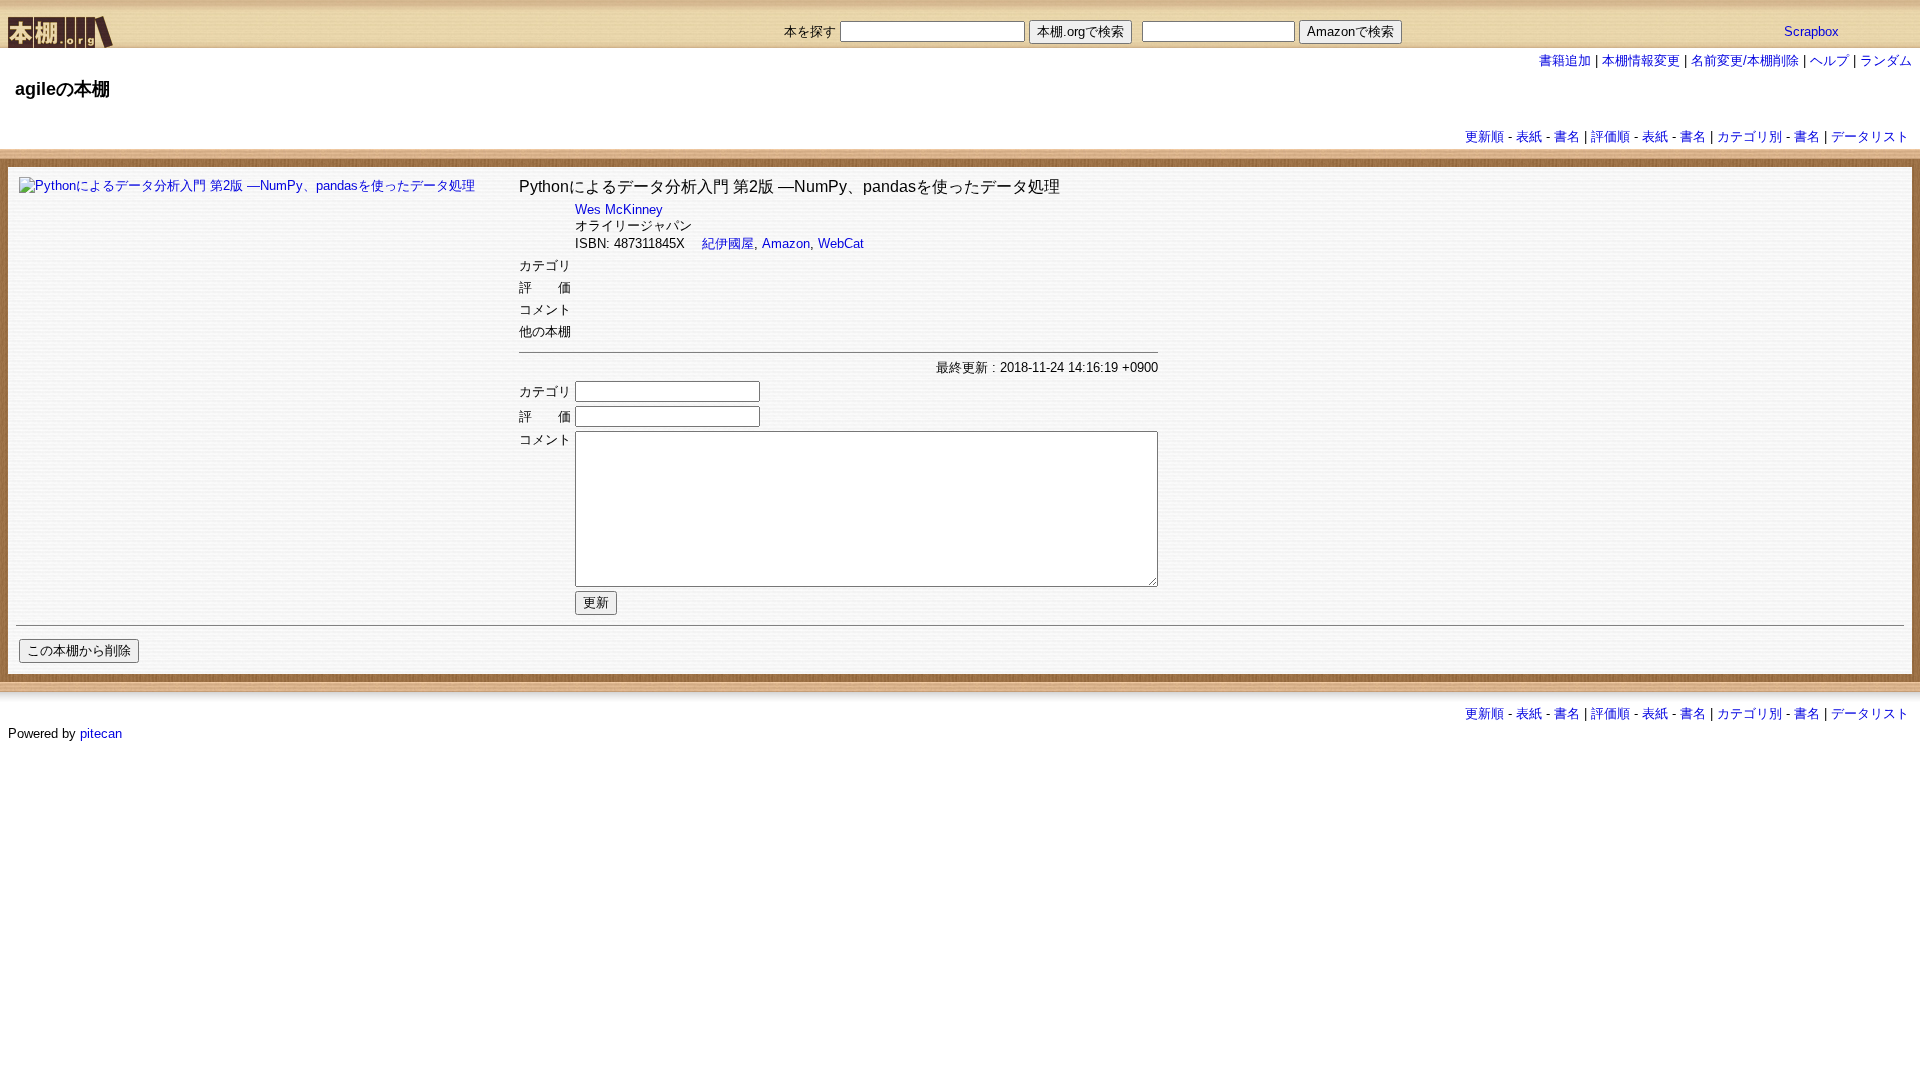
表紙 (1529, 136)
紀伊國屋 (728, 243)
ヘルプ (1829, 60)
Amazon (786, 243)
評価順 (1610, 136)
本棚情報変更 (1641, 60)
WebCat (841, 243)
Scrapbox (1811, 31)
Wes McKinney (619, 209)
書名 (1567, 136)
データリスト (1870, 136)
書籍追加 (1565, 60)
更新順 (1484, 136)
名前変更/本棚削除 (1745, 60)
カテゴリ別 (1749, 136)
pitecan (101, 733)
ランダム (1886, 60)
